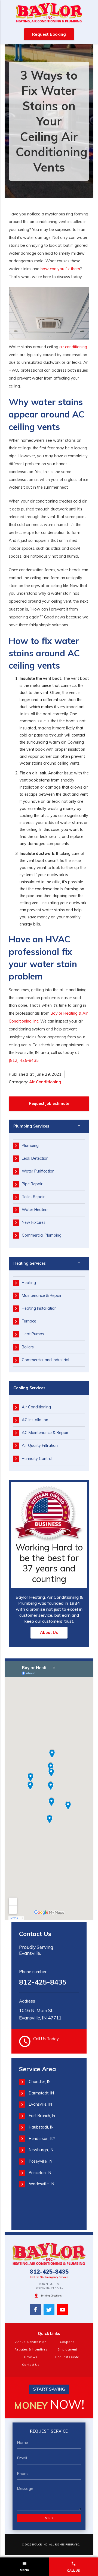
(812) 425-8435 (24, 1060)
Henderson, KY (42, 2139)
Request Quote (67, 2357)
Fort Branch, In (42, 2116)
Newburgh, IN (41, 2150)
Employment (67, 2349)
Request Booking (49, 34)
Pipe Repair (32, 1184)
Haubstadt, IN (41, 2127)
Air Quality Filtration (40, 1445)
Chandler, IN (40, 2082)
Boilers (28, 1347)
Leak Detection (35, 1158)
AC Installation (35, 1420)
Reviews (31, 2357)
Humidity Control (37, 1459)
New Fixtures (34, 1222)
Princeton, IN (40, 2173)
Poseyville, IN (41, 2161)
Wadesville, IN (42, 2184)
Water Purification (38, 1171)
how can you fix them (60, 269)
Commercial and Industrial (45, 1360)
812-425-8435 (43, 1982)
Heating (29, 1283)
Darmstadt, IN (41, 2093)
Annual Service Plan (31, 2342)
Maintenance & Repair (42, 1295)
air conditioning (73, 347)
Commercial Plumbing (42, 1235)
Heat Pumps (33, 1334)
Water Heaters (35, 1210)
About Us (49, 1633)
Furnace (29, 1321)
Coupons (67, 2342)
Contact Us (31, 2365)
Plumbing (30, 1146)
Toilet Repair (33, 1197)
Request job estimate (49, 1104)
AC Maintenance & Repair (45, 1433)
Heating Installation (39, 1308)
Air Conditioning (45, 1082)
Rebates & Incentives (31, 2349)
